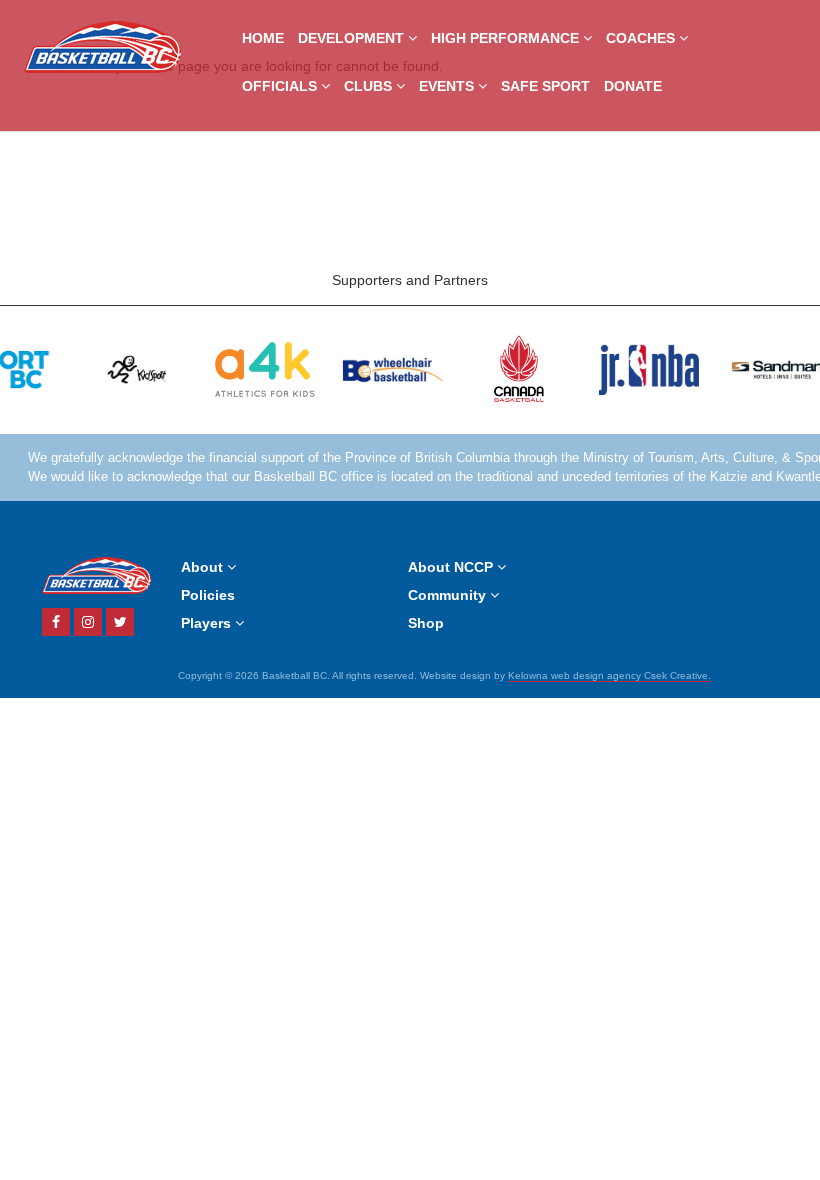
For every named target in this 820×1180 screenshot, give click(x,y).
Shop (426, 623)
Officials (281, 86)
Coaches (642, 38)
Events (448, 86)
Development (353, 38)
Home (263, 38)
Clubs (370, 86)
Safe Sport (545, 86)
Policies (208, 595)
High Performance (507, 38)
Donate (633, 86)
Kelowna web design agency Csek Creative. (609, 675)
